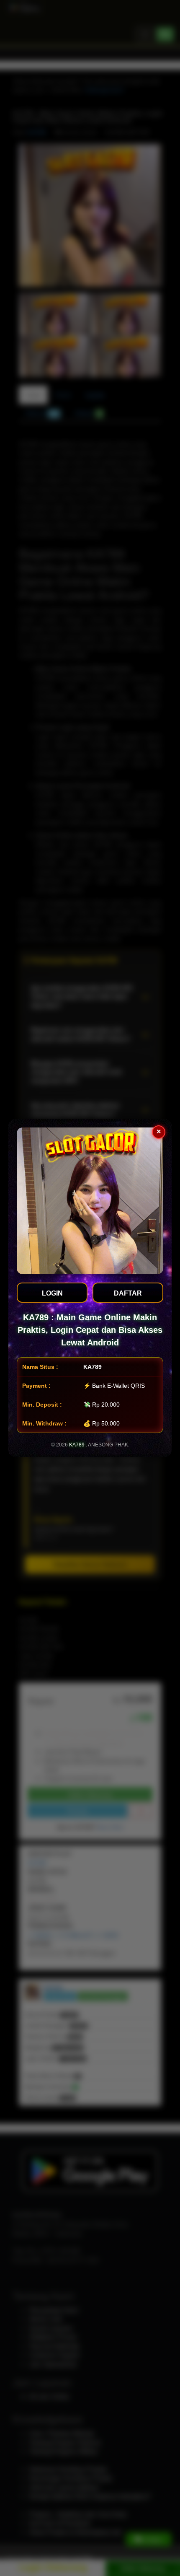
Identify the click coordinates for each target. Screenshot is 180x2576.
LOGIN (52, 1293)
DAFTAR (128, 1293)
